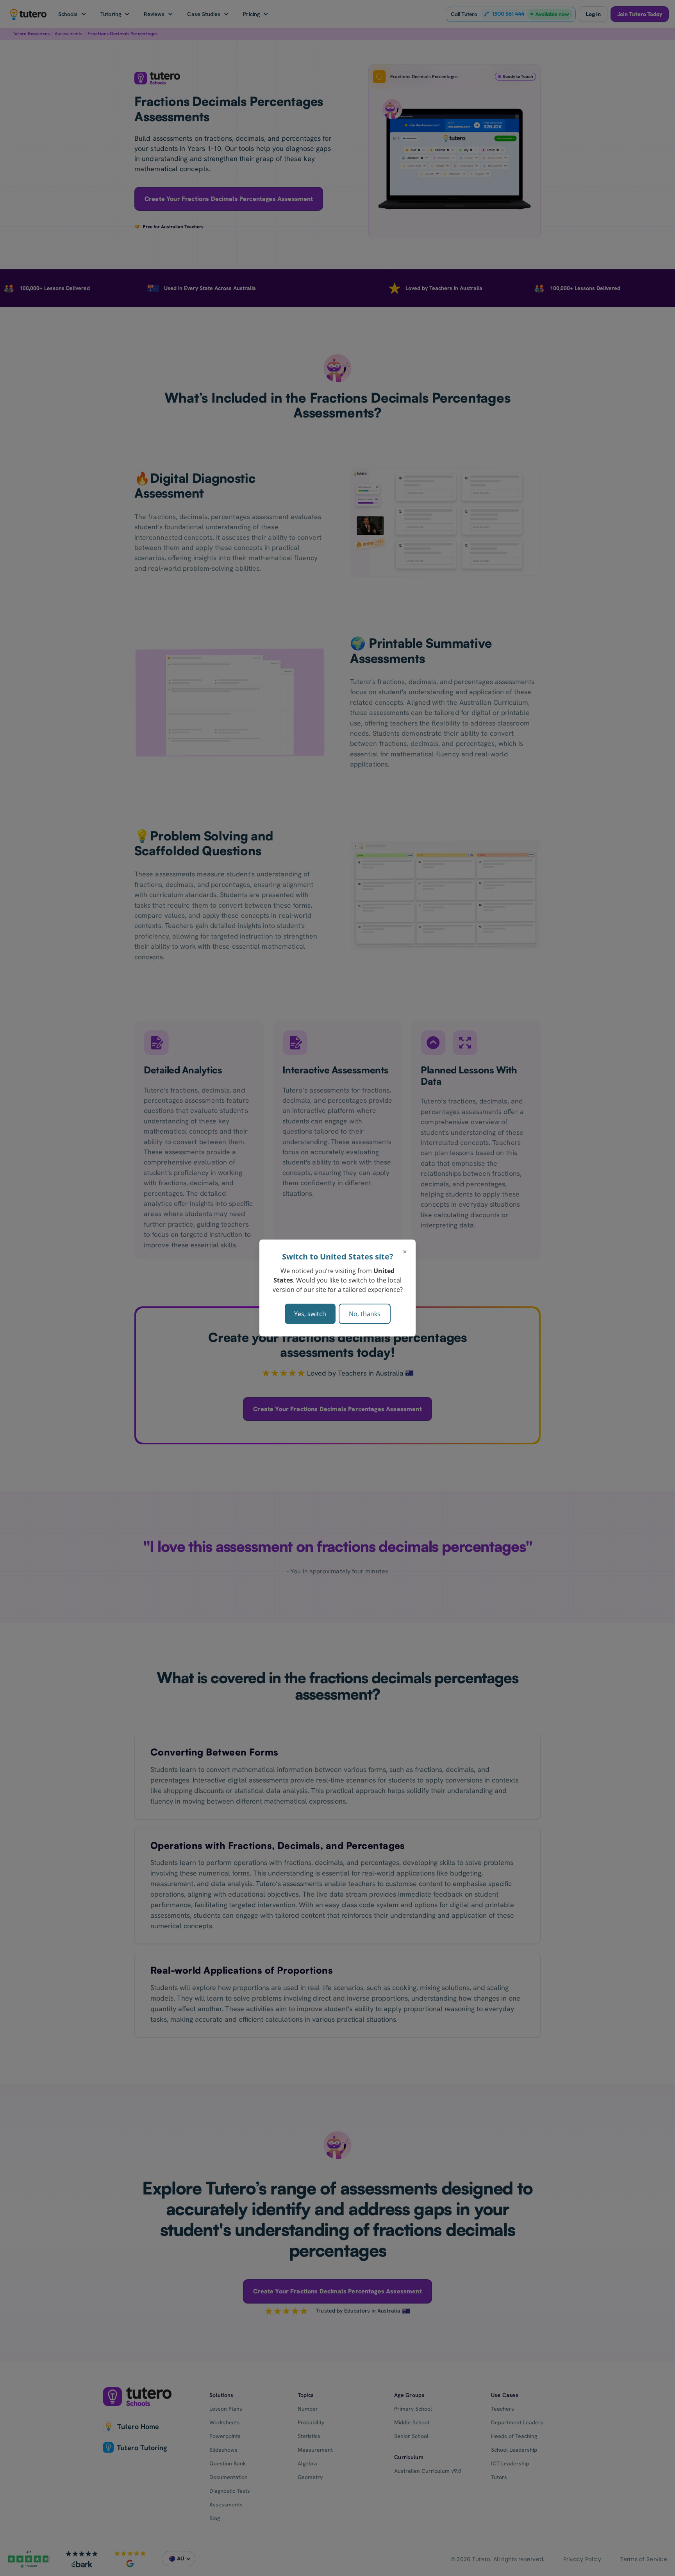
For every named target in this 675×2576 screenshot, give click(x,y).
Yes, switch (310, 1314)
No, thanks (365, 1314)
